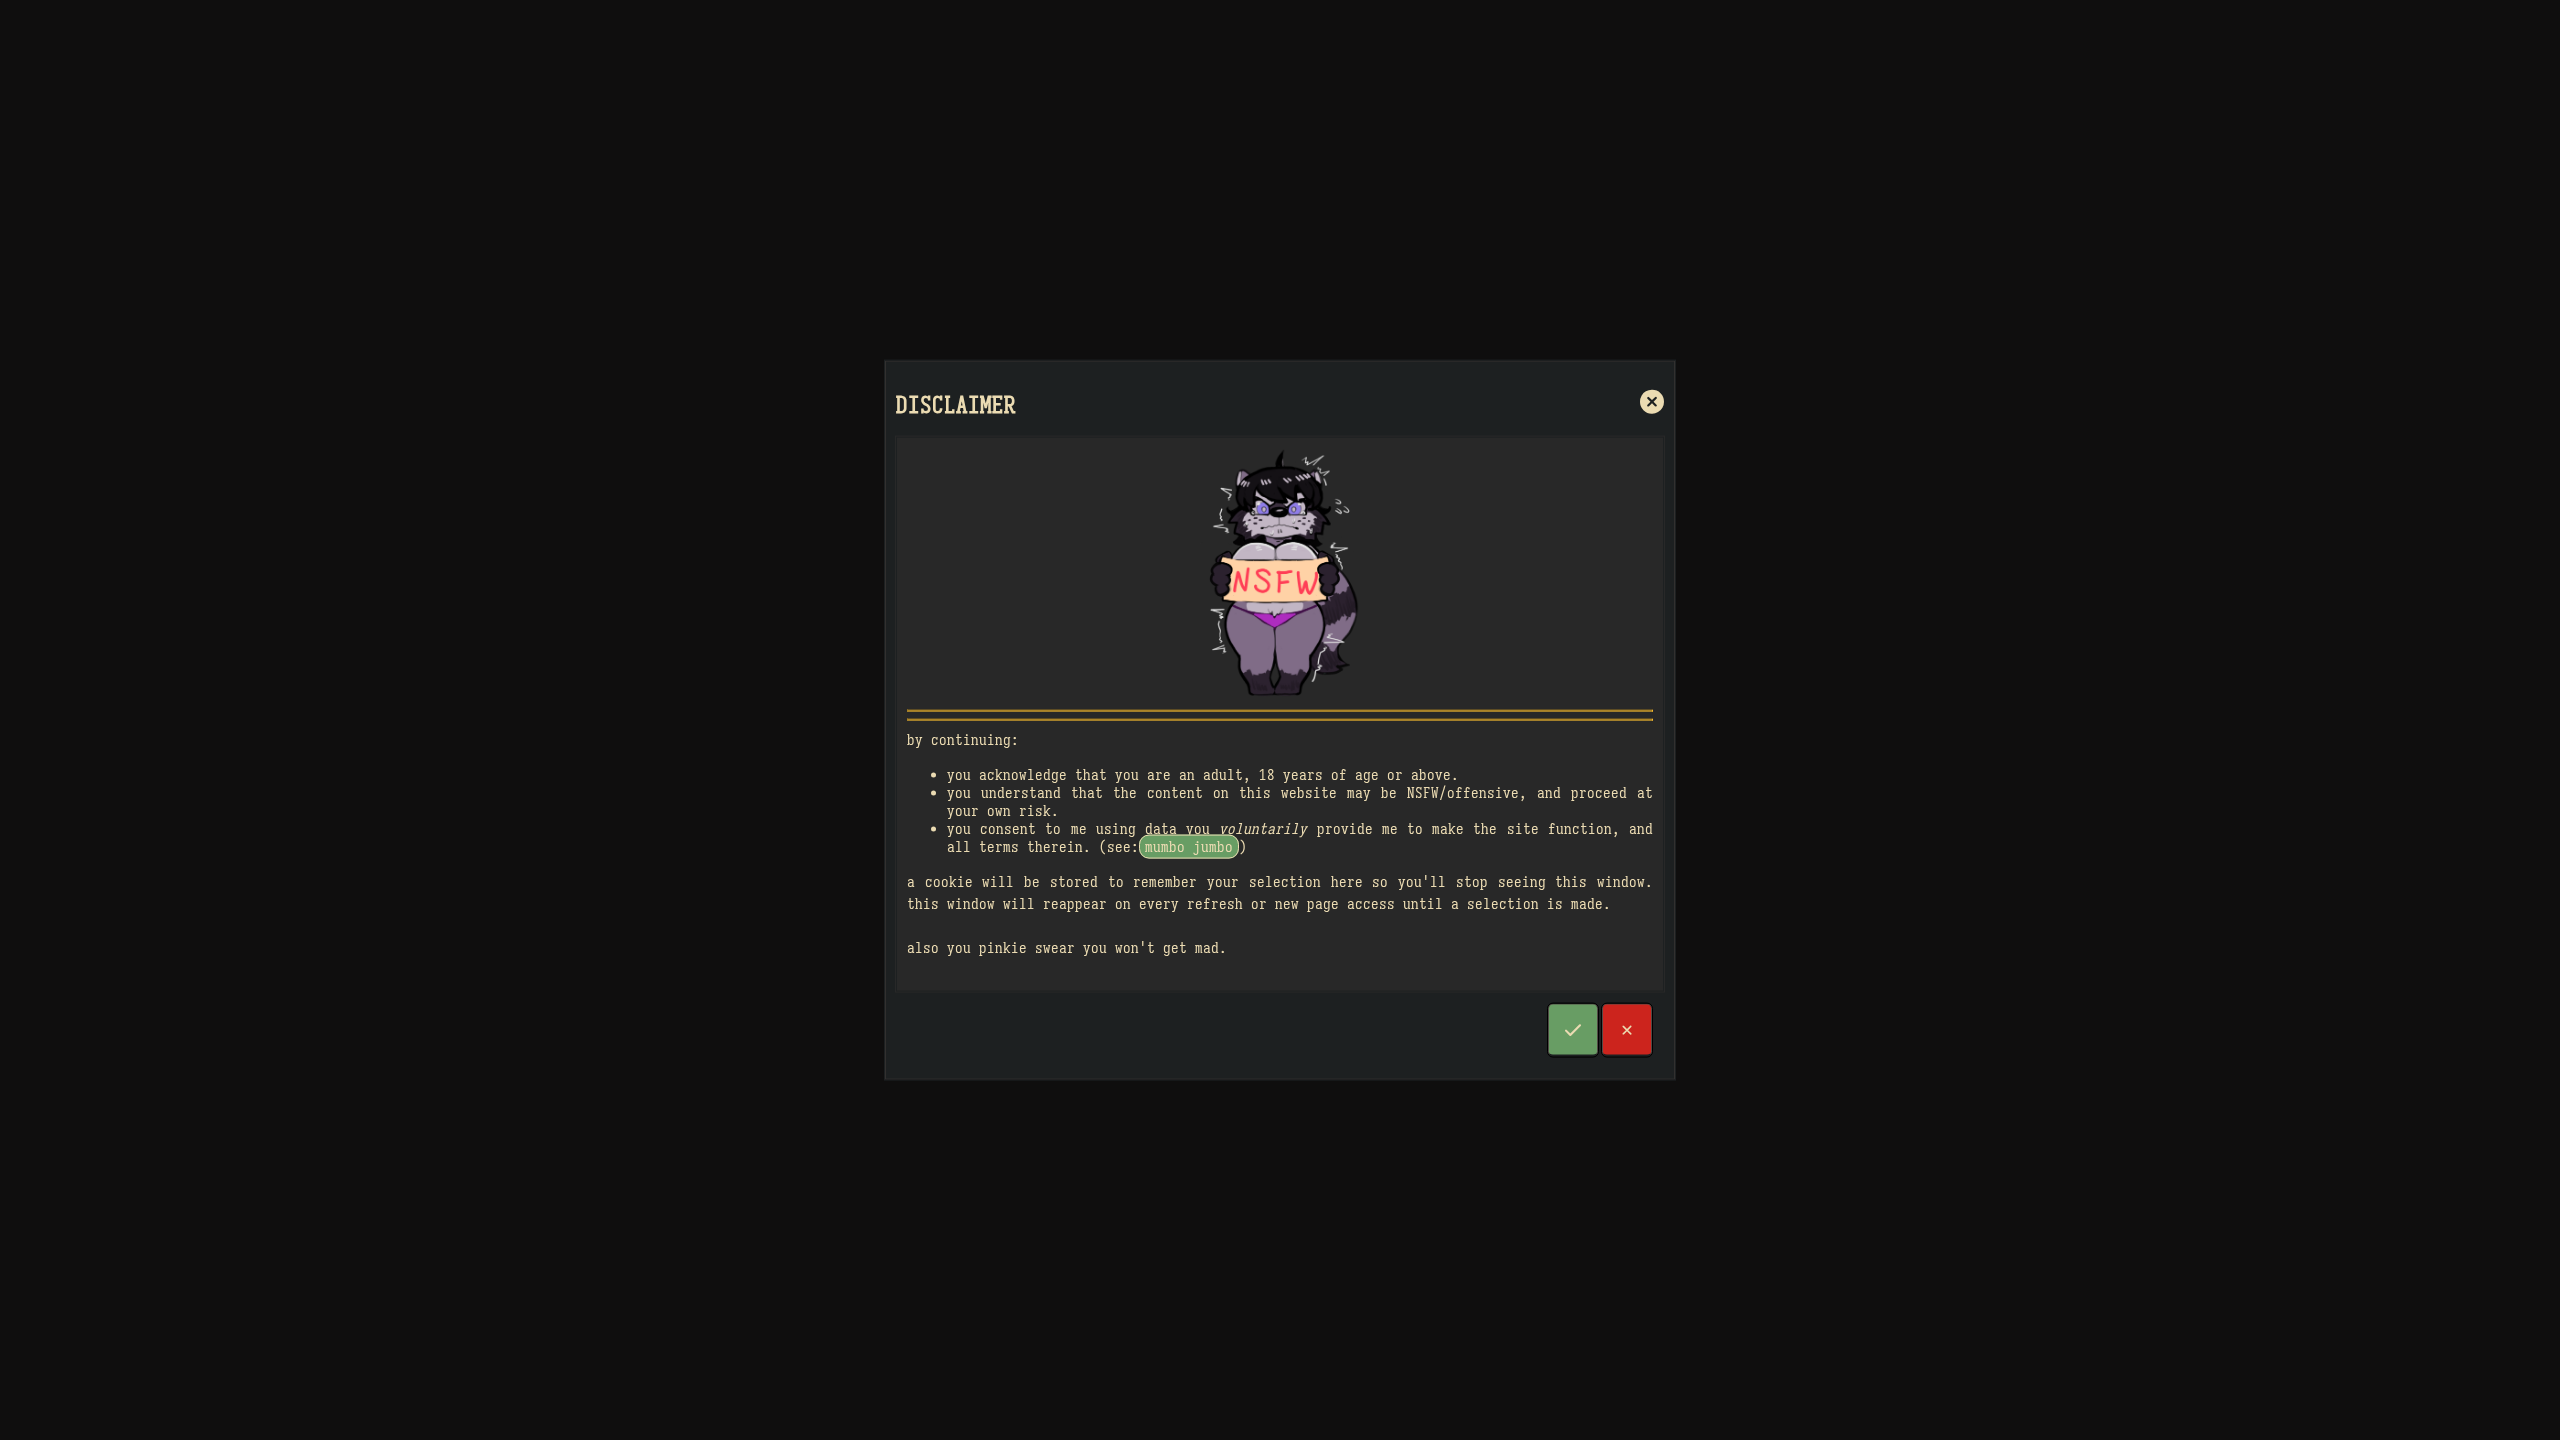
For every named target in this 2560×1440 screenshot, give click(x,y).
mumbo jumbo (1189, 846)
